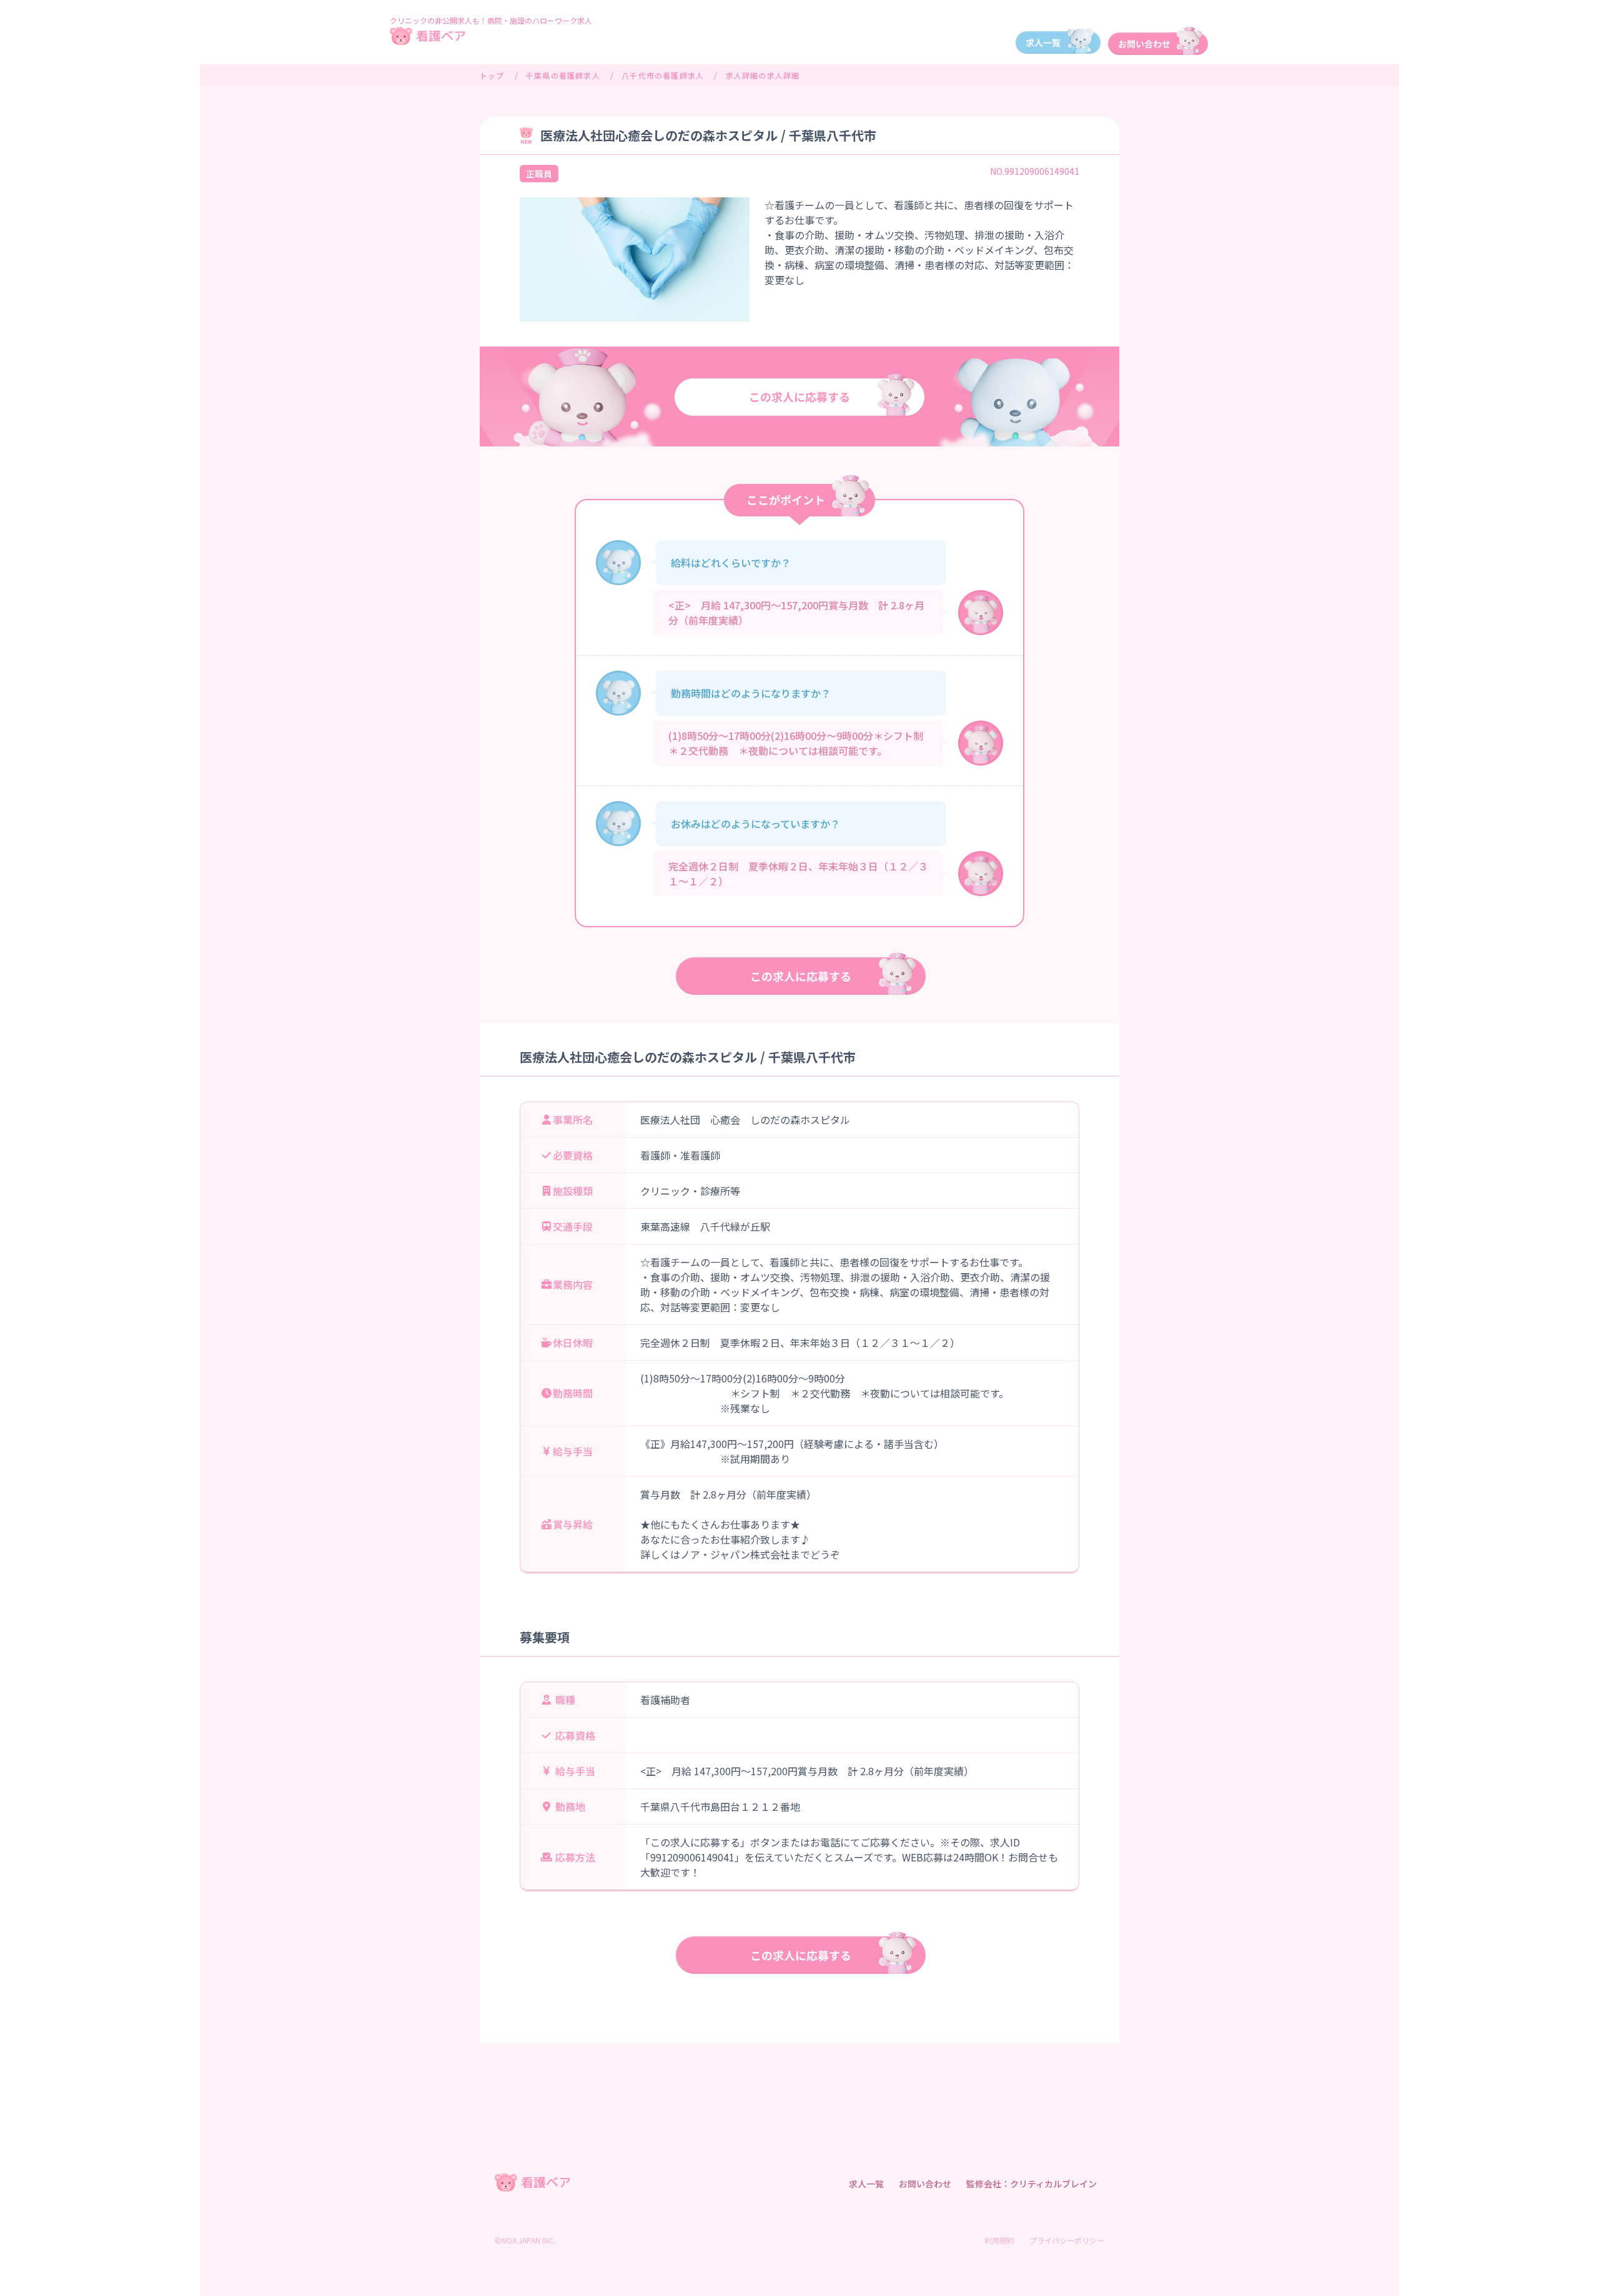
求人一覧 (866, 2184)
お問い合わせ (925, 2184)
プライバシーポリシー (1067, 2240)
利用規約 (999, 2240)
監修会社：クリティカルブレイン (1032, 2184)
